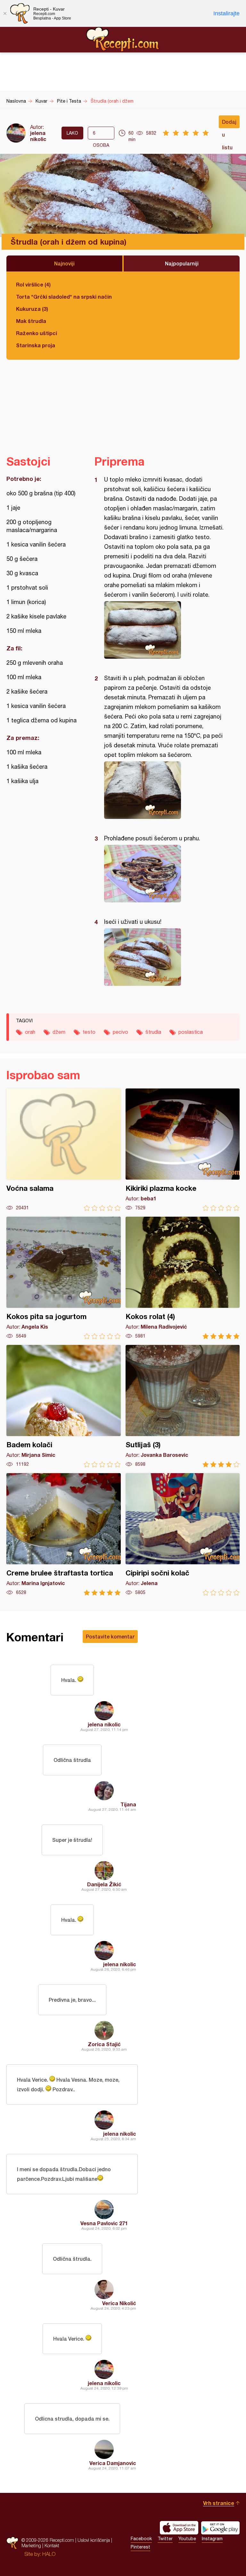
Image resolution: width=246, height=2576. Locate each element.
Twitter (165, 2539)
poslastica (191, 1032)
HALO (49, 2554)
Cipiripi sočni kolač (183, 1534)
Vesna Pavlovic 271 (104, 2223)
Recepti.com (123, 39)
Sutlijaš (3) (183, 1406)
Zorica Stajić (104, 2044)
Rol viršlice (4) (33, 284)
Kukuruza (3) (32, 309)
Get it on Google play (220, 2528)
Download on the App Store (179, 2528)
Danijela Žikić (104, 1884)
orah (30, 1032)
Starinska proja (36, 345)
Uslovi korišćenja (94, 2540)
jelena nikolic (38, 136)
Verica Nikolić (119, 2303)
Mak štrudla (31, 321)
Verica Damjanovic (113, 2463)
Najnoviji (64, 263)
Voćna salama (64, 1150)
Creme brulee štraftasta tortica (64, 1534)
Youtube (187, 2539)
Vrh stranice (219, 2503)
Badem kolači (64, 1406)
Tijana (128, 1804)
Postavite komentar (110, 1636)
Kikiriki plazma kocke (183, 1150)
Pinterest (140, 2547)
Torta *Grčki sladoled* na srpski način (64, 297)
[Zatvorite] (5, 13)
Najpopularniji (182, 263)
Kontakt (52, 2545)
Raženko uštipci (37, 333)
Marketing (31, 2545)
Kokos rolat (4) (183, 1278)
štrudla (153, 1032)
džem (59, 1032)
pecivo (120, 1032)
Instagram (212, 2539)
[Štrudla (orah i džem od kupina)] (164, 630)
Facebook (141, 2539)
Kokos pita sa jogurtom (64, 1278)
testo (89, 1032)
